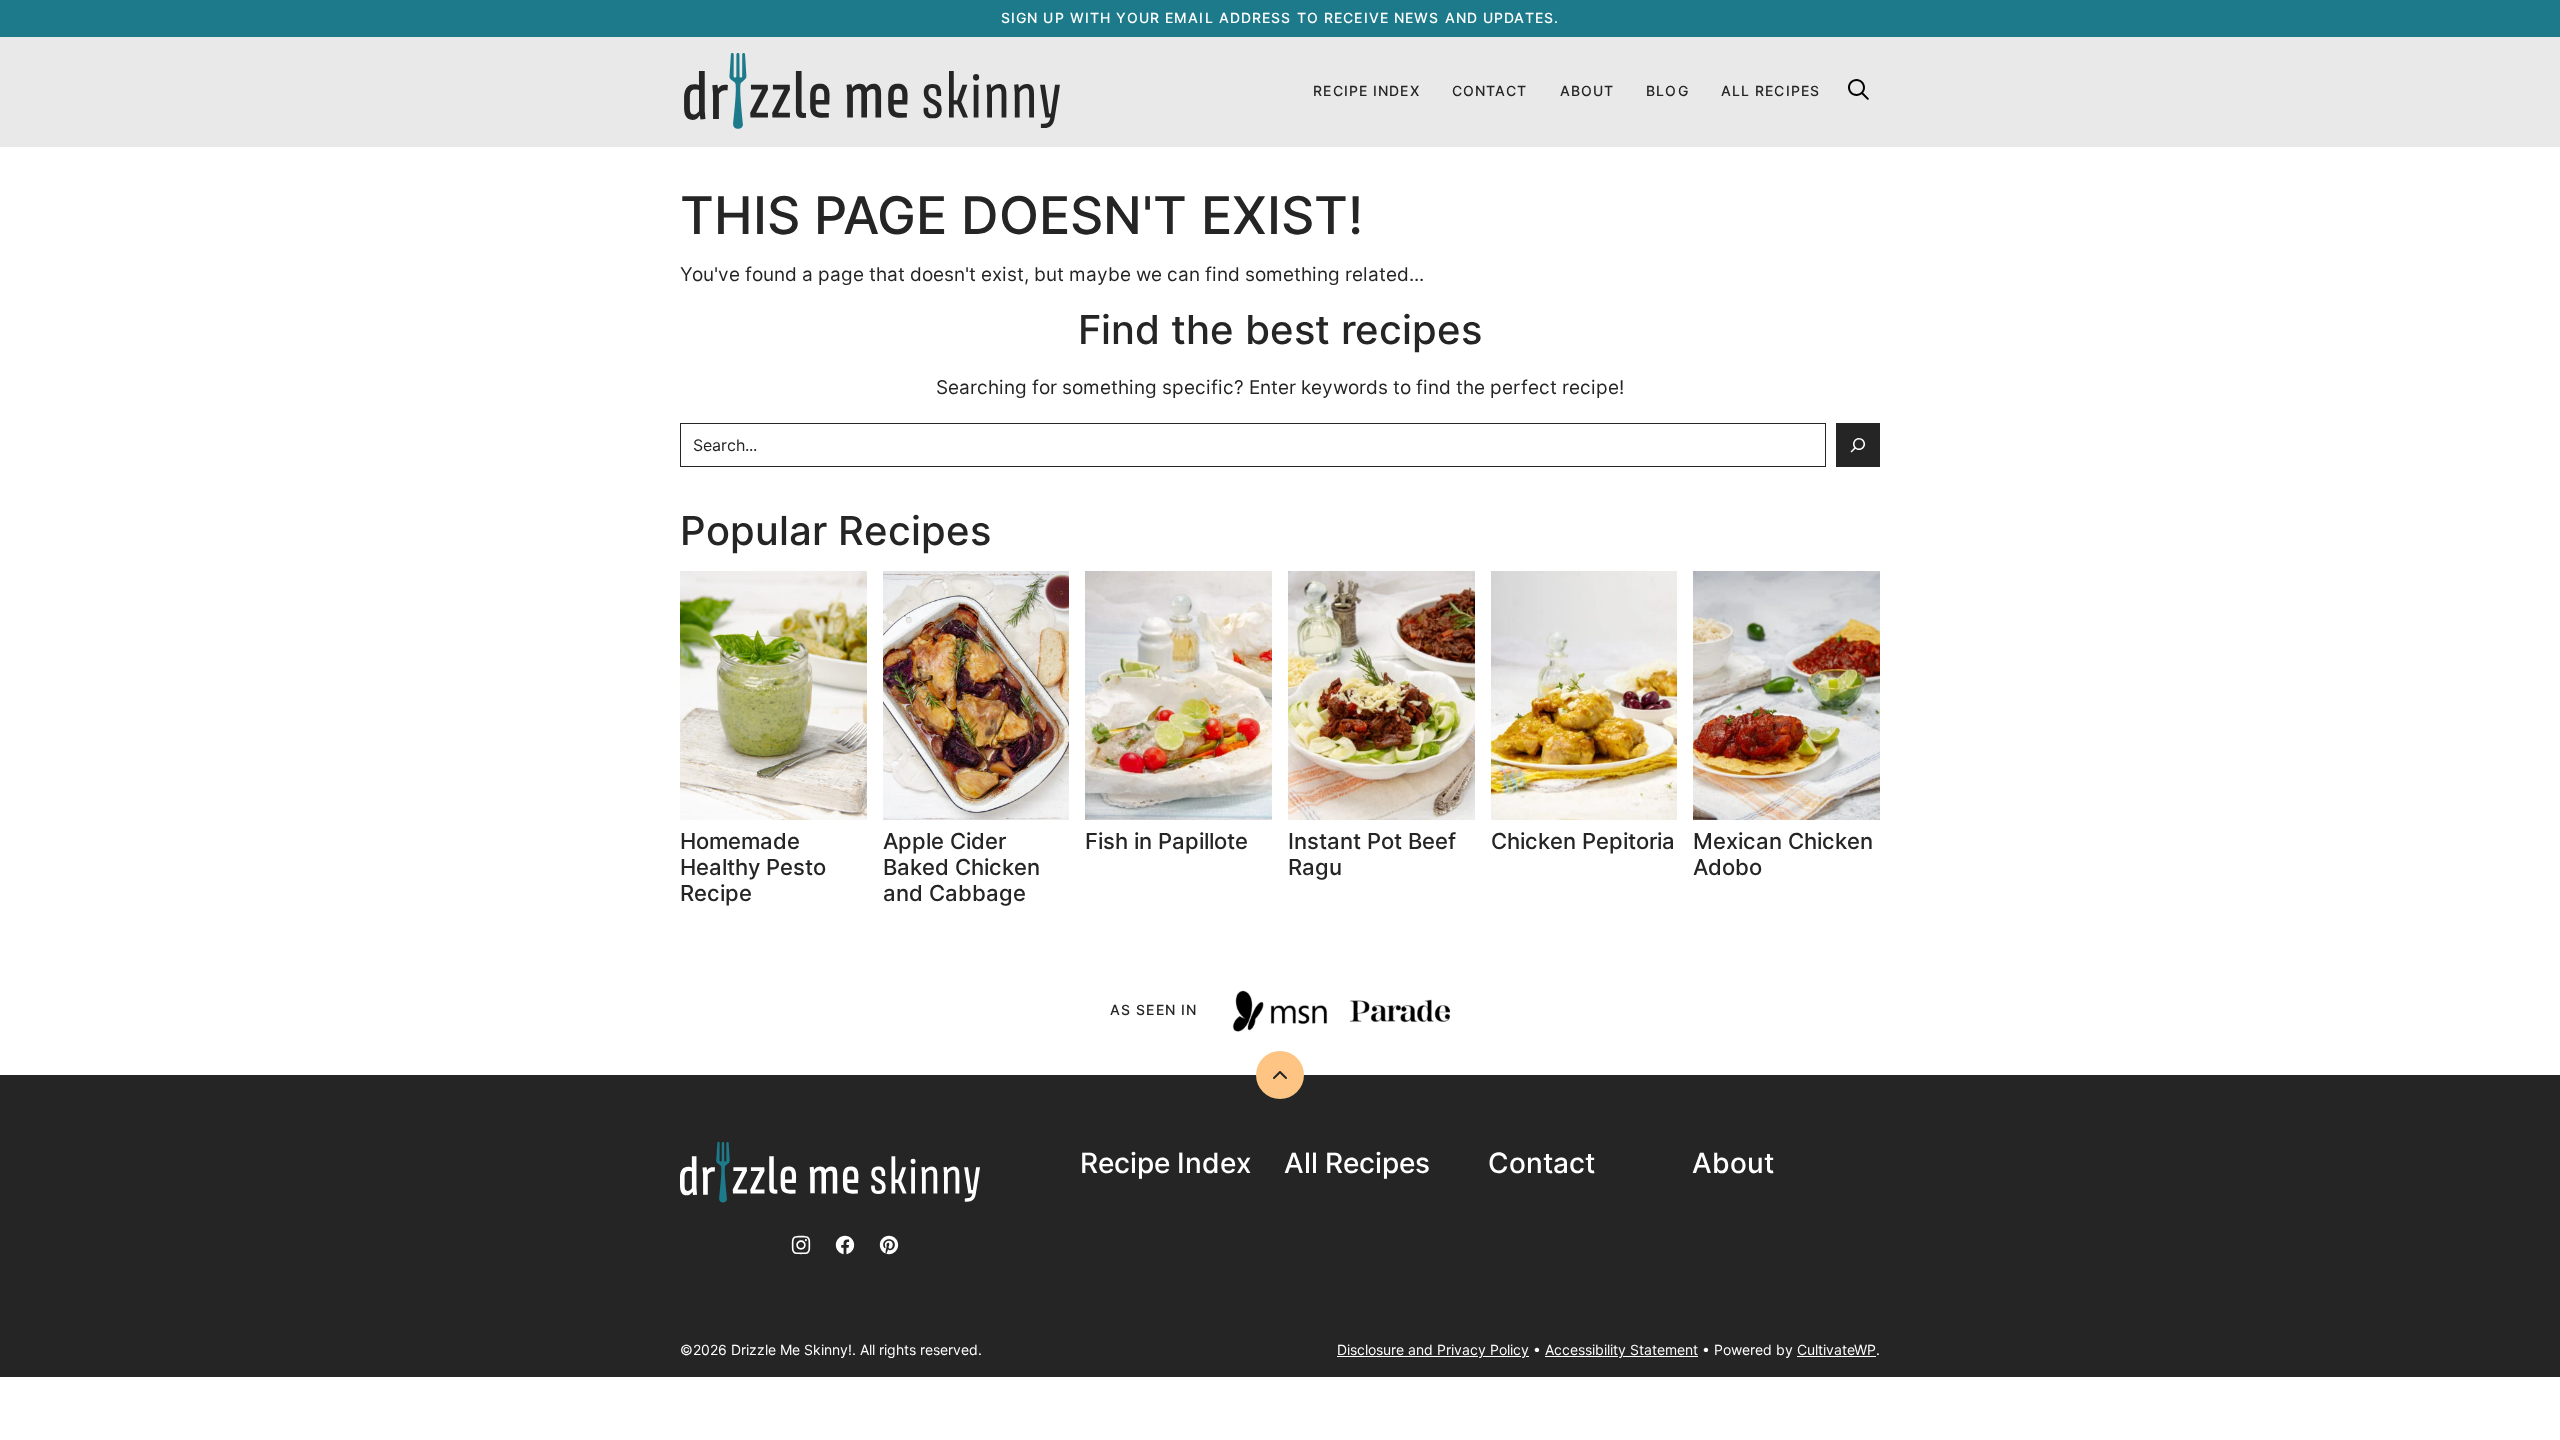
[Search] (1858, 89)
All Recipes (1770, 90)
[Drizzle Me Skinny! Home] (872, 92)
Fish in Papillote (1169, 841)
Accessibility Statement (1621, 1349)
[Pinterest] (889, 1245)
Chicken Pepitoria (1583, 841)
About (1587, 90)
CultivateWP (1836, 1349)
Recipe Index (1366, 90)
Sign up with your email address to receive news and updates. (1280, 17)
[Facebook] (845, 1245)
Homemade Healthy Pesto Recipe (753, 867)
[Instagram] (801, 1245)
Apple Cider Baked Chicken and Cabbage (961, 867)
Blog (1667, 90)
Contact (1490, 90)
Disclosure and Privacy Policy (1433, 1349)
